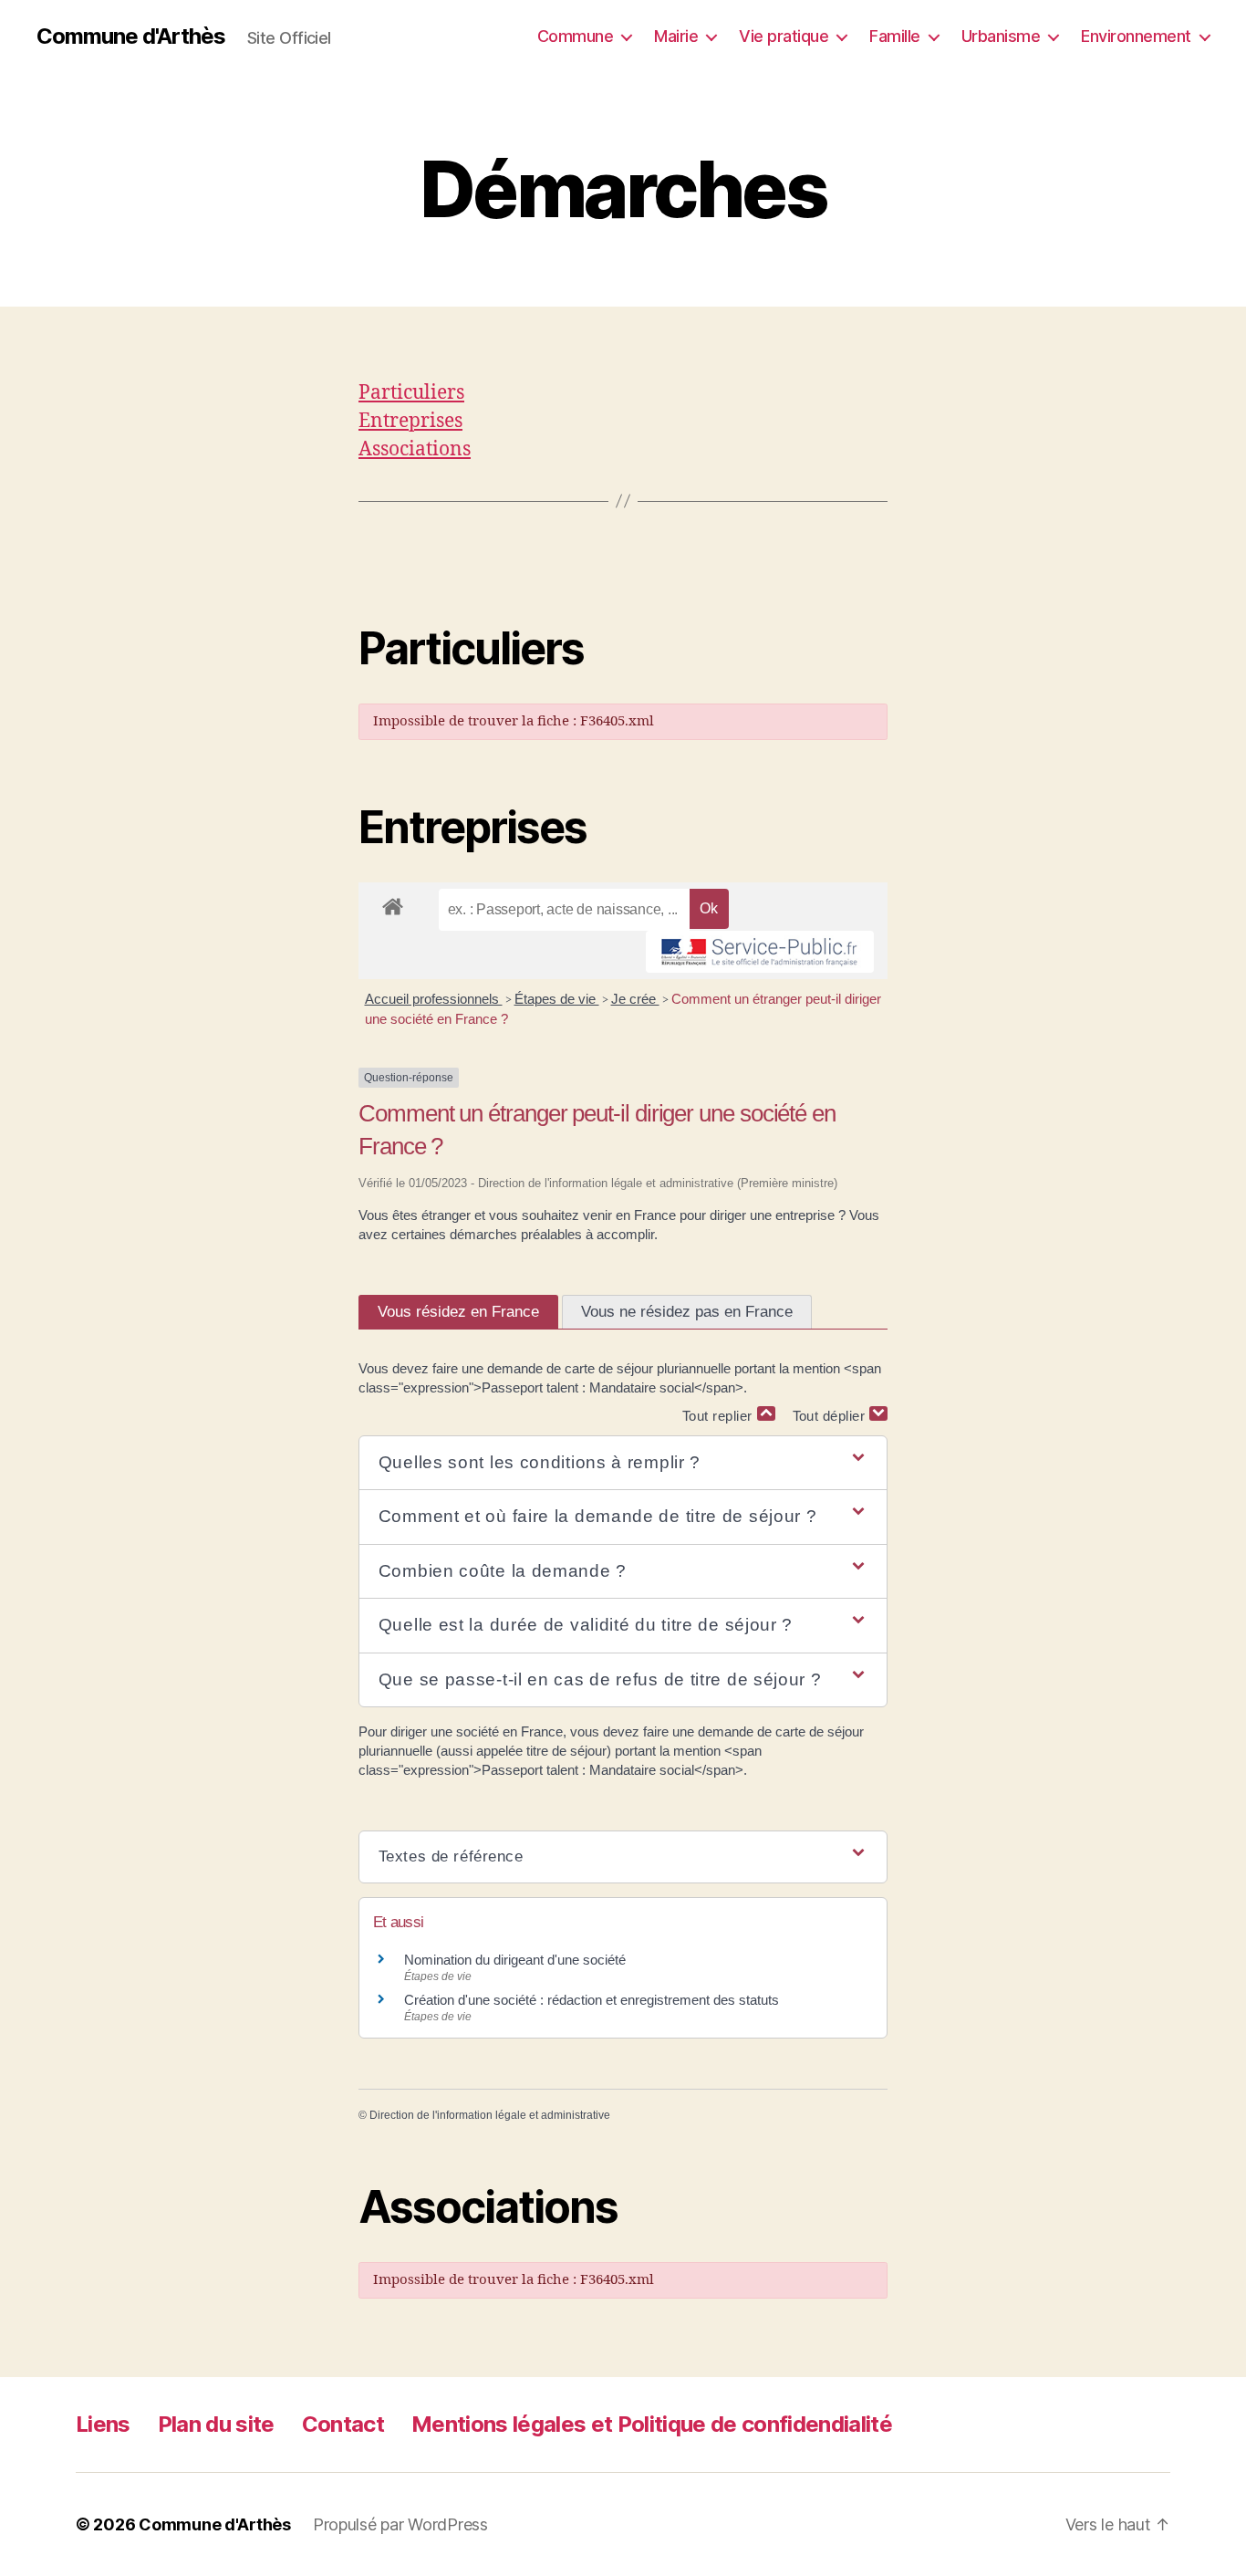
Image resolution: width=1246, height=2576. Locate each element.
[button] (623, 1463)
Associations (415, 449)
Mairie (676, 36)
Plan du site (216, 2424)
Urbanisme (1001, 36)
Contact (343, 2424)
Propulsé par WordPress (400, 2524)
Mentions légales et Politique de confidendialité (652, 2424)
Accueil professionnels (434, 999)
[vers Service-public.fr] (760, 952)
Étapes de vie (557, 999)
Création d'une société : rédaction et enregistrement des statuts (592, 2000)
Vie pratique (784, 36)
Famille (895, 36)
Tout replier (720, 1416)
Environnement (1136, 36)
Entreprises (410, 421)
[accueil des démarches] (393, 903)
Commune (576, 36)
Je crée (635, 999)
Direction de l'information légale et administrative (490, 2115)
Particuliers (411, 393)
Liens (103, 2424)
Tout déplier (831, 1416)
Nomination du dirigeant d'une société (515, 1960)
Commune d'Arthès (131, 37)
